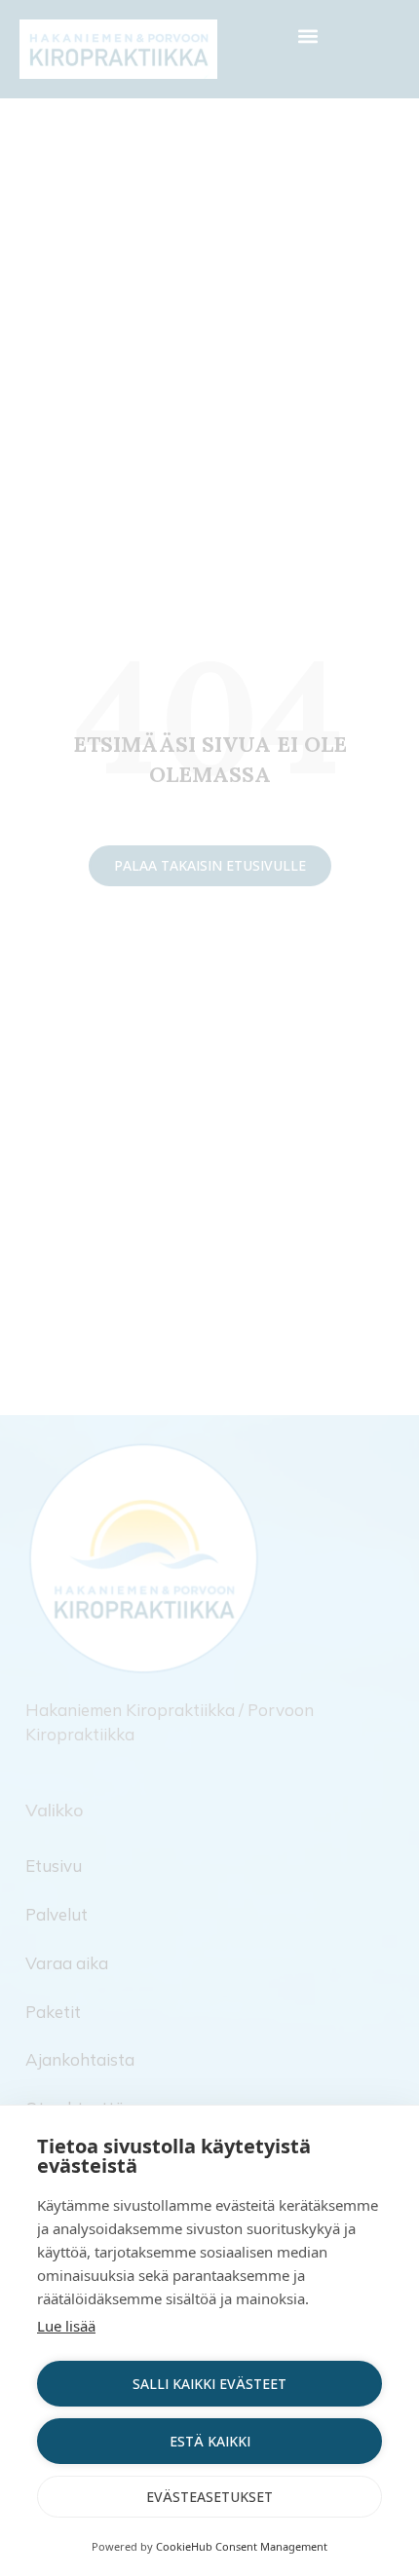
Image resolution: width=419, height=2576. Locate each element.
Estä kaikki (210, 2441)
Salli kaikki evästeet (209, 2384)
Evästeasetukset (209, 2497)
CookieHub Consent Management (242, 2546)
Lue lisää (66, 2326)
